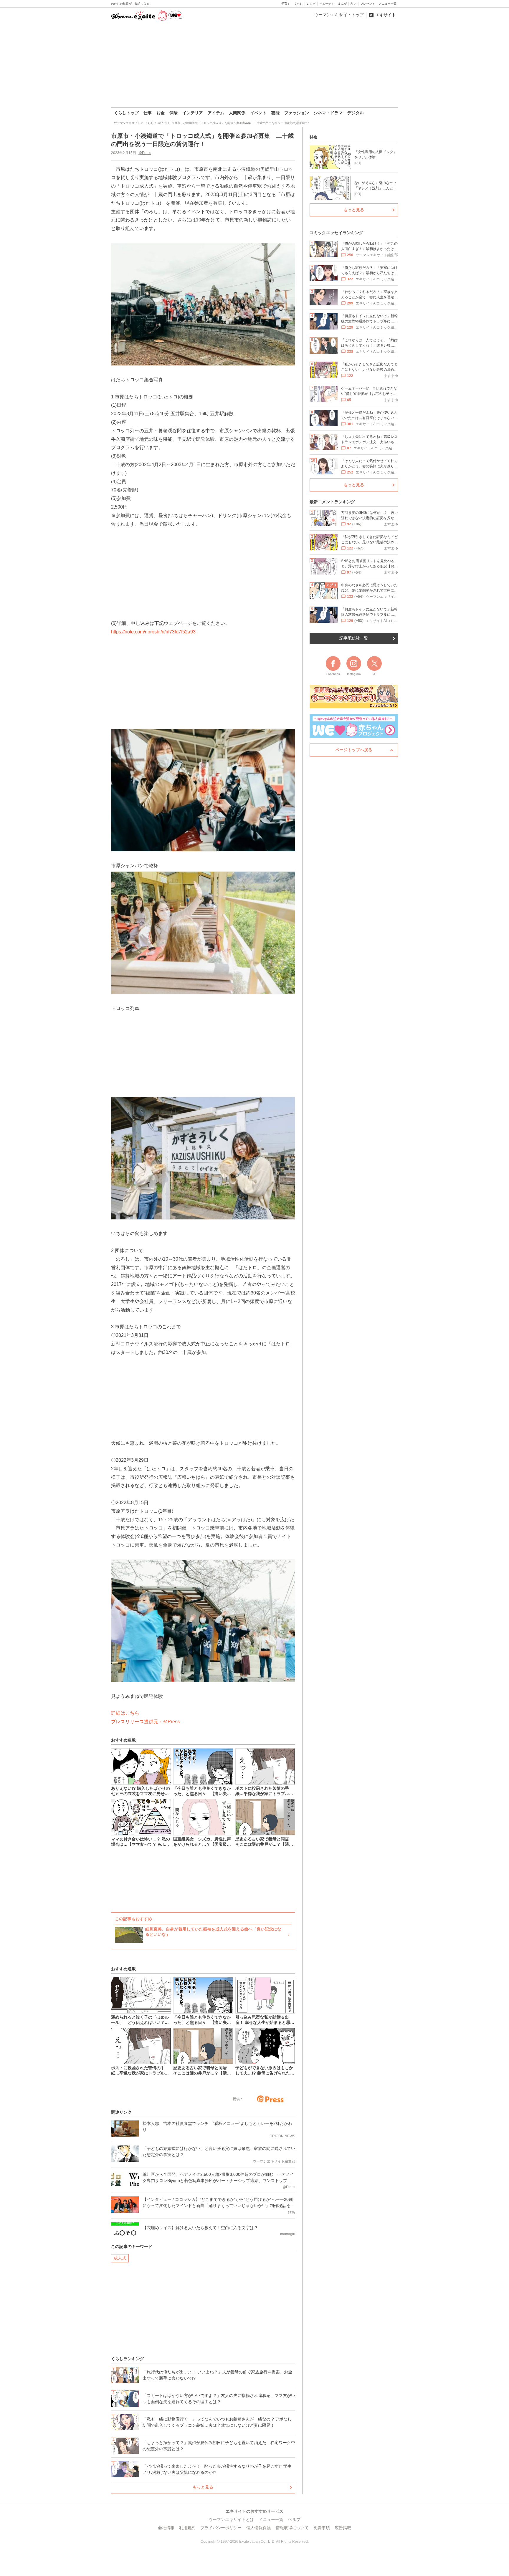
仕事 (148, 113)
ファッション (297, 113)
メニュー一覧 (388, 4)
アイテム (216, 113)
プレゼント (368, 4)
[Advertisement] (254, 64)
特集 (314, 137)
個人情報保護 (259, 2528)
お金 (161, 113)
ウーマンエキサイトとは (231, 2519)
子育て (286, 4)
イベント (258, 113)
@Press (145, 153)
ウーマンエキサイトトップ (339, 15)
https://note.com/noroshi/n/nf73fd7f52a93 (153, 632)
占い (353, 4)
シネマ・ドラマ (328, 113)
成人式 (120, 2258)
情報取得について (292, 2528)
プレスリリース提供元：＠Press (145, 1722)
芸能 (275, 113)
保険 (173, 113)
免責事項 (322, 2528)
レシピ (311, 4)
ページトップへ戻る (354, 750)
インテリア (193, 113)
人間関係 (237, 113)
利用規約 (187, 2528)
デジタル (356, 113)
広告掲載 (343, 2528)
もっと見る (203, 2487)
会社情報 (166, 2528)
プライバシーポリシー (221, 2528)
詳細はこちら (125, 1713)
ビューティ (327, 4)
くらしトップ (126, 113)
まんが (342, 4)
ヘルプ (294, 2519)
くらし (298, 4)
